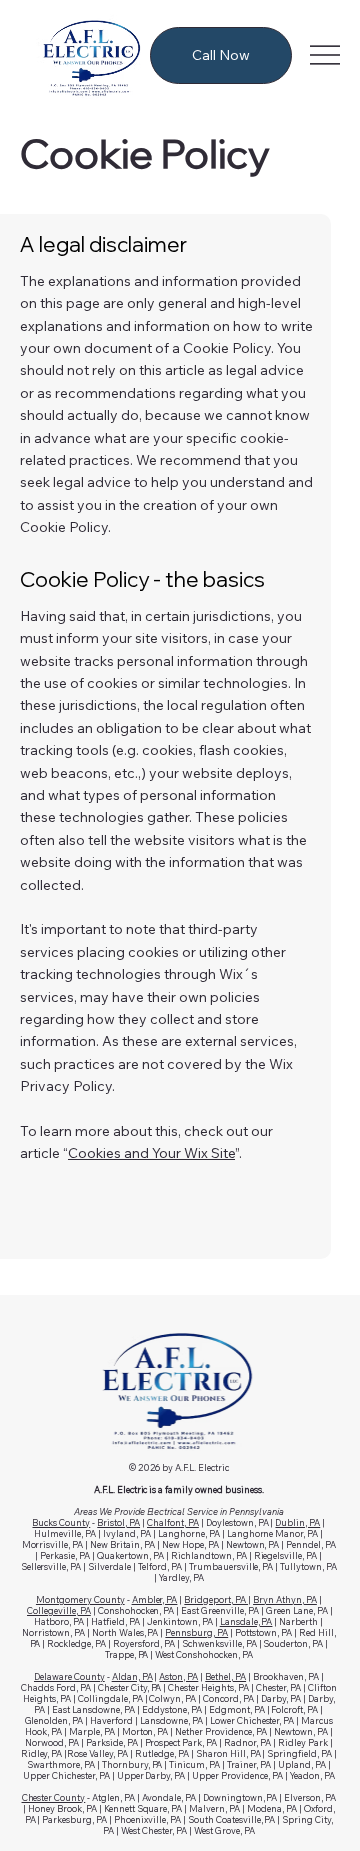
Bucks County (61, 1522)
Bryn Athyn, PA (285, 1599)
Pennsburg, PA (196, 1632)
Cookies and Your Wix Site (151, 1153)
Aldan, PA (132, 1676)
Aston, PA (178, 1676)
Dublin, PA (297, 1522)
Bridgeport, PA (216, 1599)
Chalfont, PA (173, 1522)
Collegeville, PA (59, 1610)
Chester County (54, 1797)
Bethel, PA (225, 1676)
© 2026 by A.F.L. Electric (179, 1467)
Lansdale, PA (246, 1621)
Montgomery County (80, 1599)
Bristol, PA (118, 1522)
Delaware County (69, 1676)
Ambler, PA (155, 1599)
